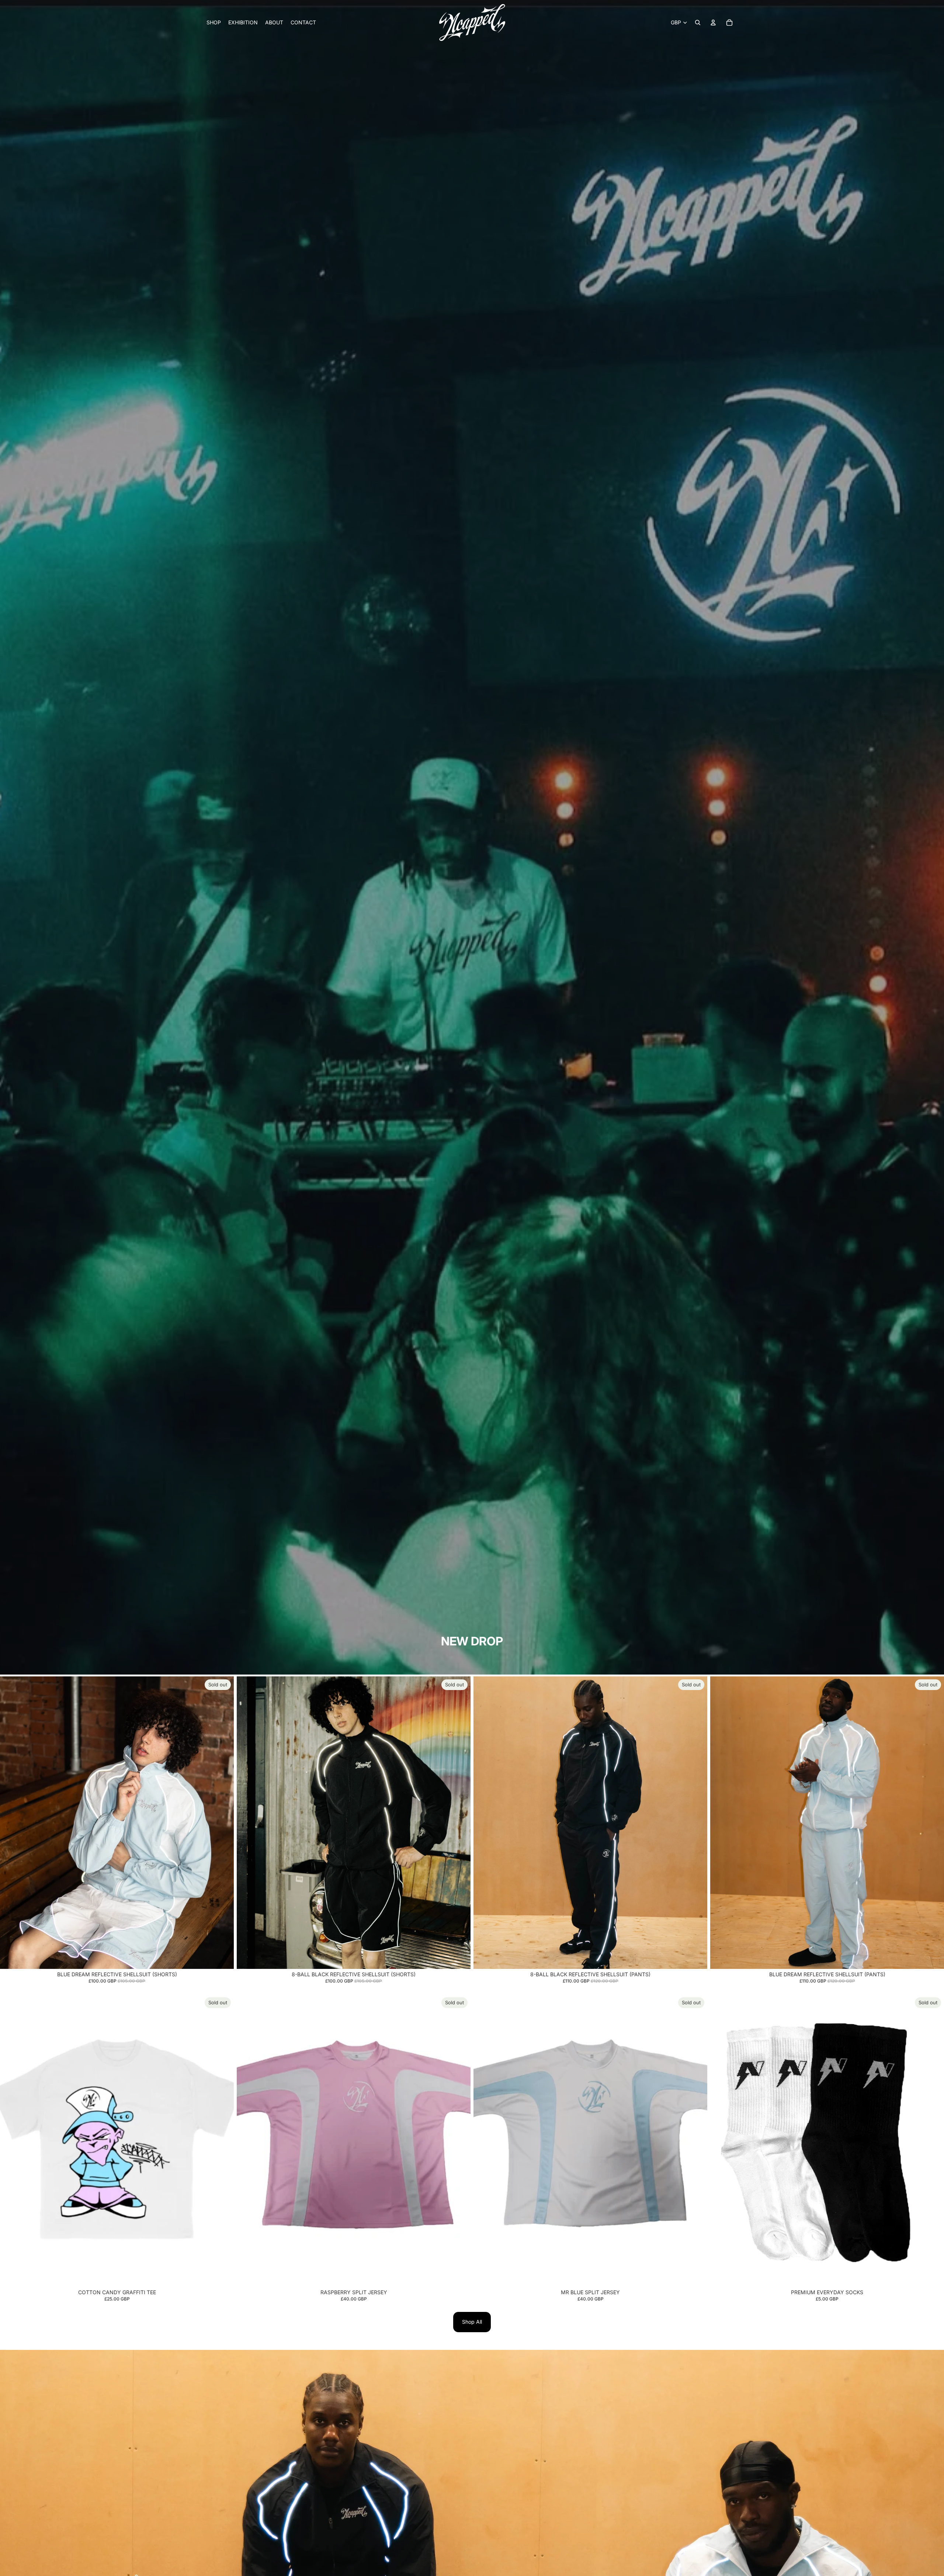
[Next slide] (223, 1822)
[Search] (698, 22)
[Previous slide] (11, 1822)
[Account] (713, 22)
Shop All (472, 2322)
